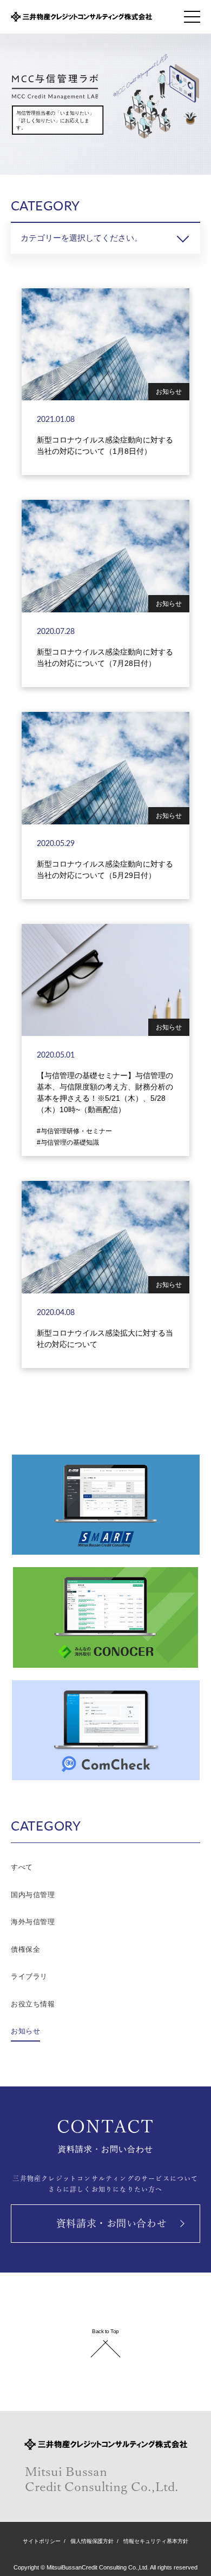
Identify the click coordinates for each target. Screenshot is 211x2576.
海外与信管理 (33, 1922)
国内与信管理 (33, 1895)
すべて (22, 1867)
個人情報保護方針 (92, 2541)
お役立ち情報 (33, 2004)
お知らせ (25, 2031)
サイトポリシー (42, 2541)
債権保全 (25, 1949)
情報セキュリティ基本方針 (156, 2541)
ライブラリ (29, 1976)
